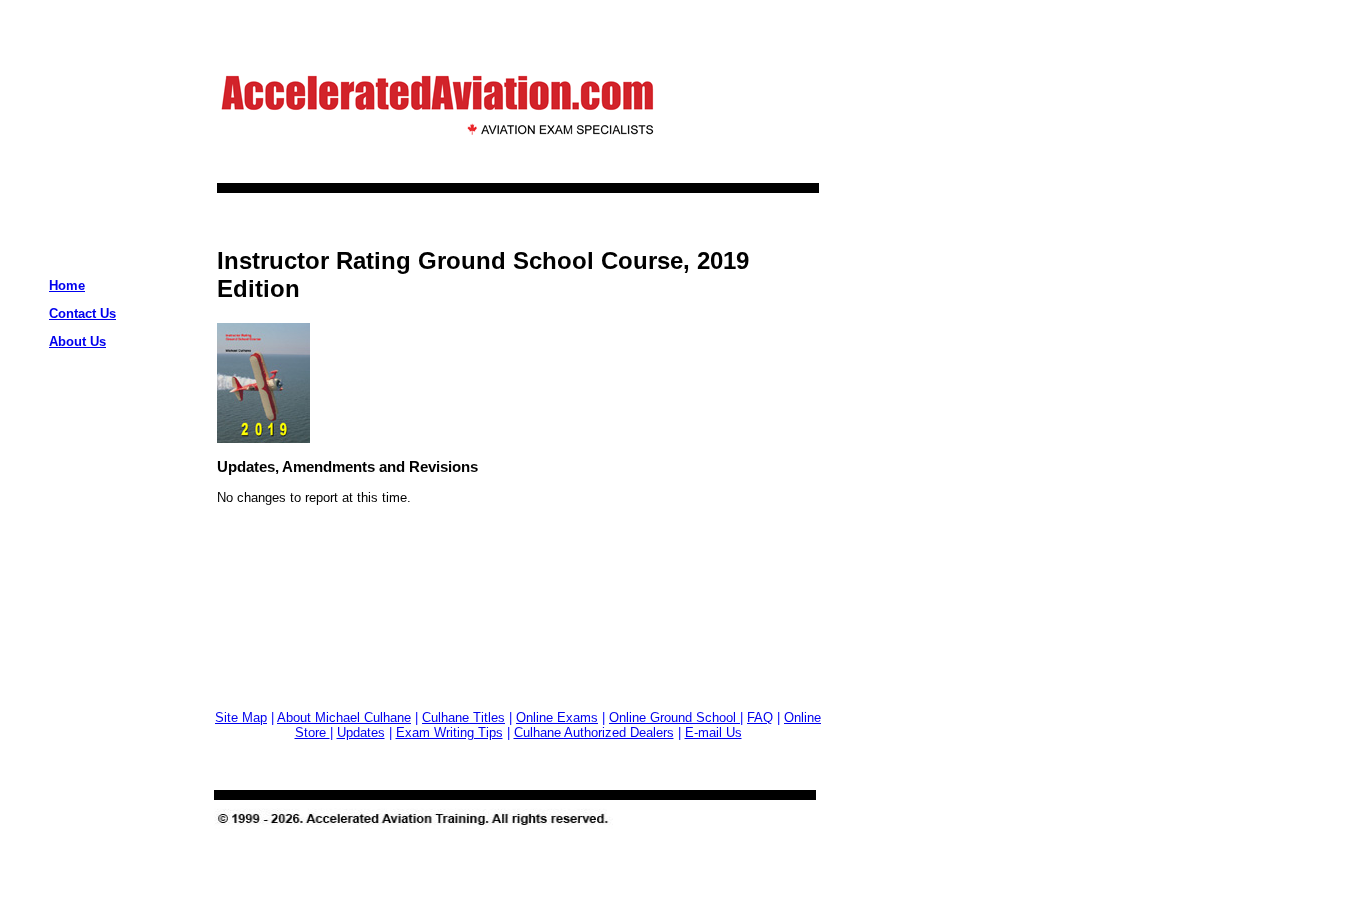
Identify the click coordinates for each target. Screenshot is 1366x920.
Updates (361, 732)
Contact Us (82, 313)
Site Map (241, 717)
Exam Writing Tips (449, 732)
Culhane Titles (463, 717)
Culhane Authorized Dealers (594, 732)
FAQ (760, 717)
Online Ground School (674, 717)
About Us (77, 341)
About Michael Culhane (344, 717)
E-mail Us (713, 732)
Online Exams (557, 717)
